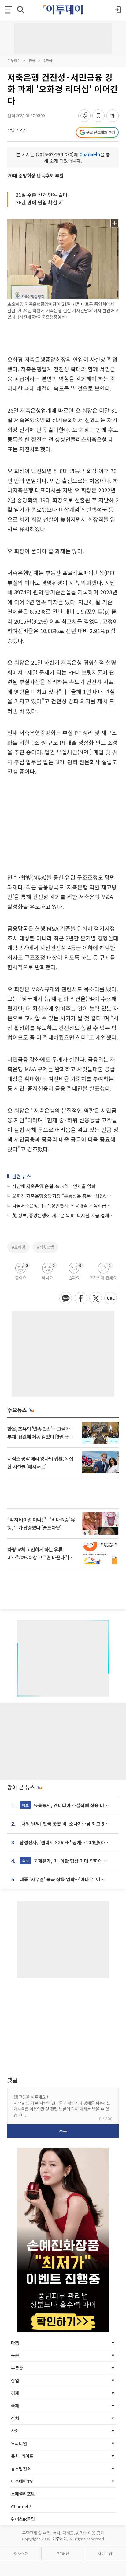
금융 (32, 60)
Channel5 (90, 154)
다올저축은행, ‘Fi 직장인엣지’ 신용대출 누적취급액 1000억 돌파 (63, 1206)
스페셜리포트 (23, 2494)
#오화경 (19, 1247)
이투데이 (14, 60)
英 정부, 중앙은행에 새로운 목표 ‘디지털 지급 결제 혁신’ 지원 (63, 1215)
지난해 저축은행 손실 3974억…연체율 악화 (54, 1186)
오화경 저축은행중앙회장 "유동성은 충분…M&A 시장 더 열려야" (63, 1196)
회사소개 (21, 2553)
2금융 (48, 60)
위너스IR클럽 (23, 2519)
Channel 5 (21, 2506)
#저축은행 (45, 1247)
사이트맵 (105, 2553)
